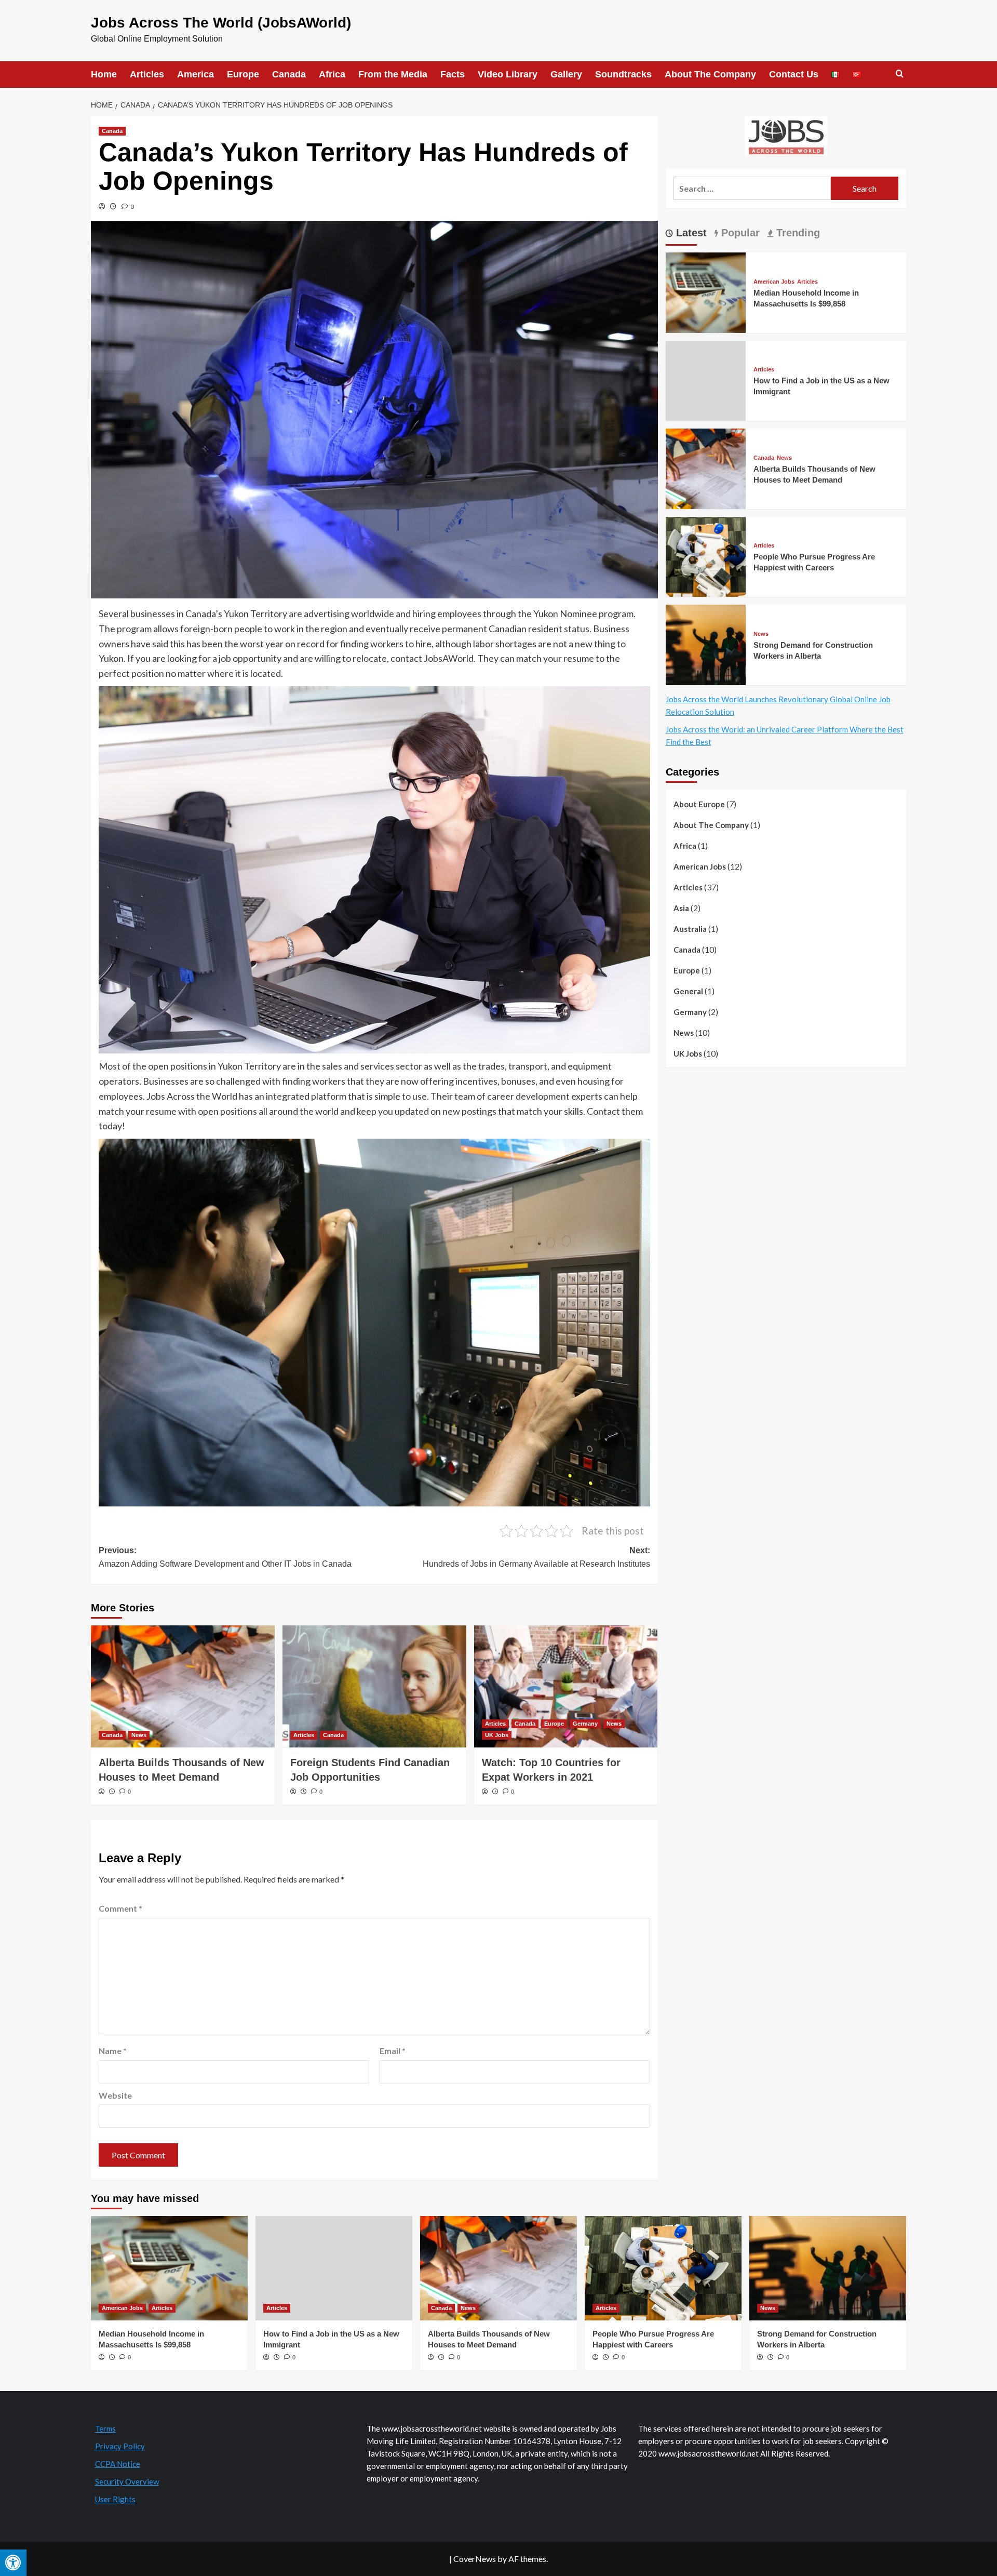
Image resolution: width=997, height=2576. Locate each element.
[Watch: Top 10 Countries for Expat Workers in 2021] (566, 1687)
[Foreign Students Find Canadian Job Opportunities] (374, 1687)
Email (393, 2051)
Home (104, 74)
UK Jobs (497, 1735)
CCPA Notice (118, 2464)
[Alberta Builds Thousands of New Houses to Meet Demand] (183, 1687)
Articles (147, 74)
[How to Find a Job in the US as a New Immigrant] (334, 2268)
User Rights (115, 2499)
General (688, 991)
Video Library (508, 74)
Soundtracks (623, 74)
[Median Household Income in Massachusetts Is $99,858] (706, 291)
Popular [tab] (739, 233)
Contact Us (794, 74)
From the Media (393, 74)
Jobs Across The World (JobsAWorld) (221, 23)
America (196, 74)
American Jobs (774, 282)
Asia (681, 908)
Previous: (225, 1557)
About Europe (699, 804)
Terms (105, 2428)
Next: (536, 1557)
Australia (690, 929)
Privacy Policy (120, 2446)
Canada (289, 74)
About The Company (710, 74)
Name (113, 2051)
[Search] (900, 74)
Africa (332, 74)
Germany (585, 1724)
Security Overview (127, 2481)
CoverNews (475, 2559)
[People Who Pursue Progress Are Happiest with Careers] (706, 556)
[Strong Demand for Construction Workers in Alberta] (706, 643)
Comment (120, 1908)
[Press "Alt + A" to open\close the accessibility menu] (13, 2563)
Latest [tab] (690, 233)
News (139, 1735)
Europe (243, 74)
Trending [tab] (797, 233)
